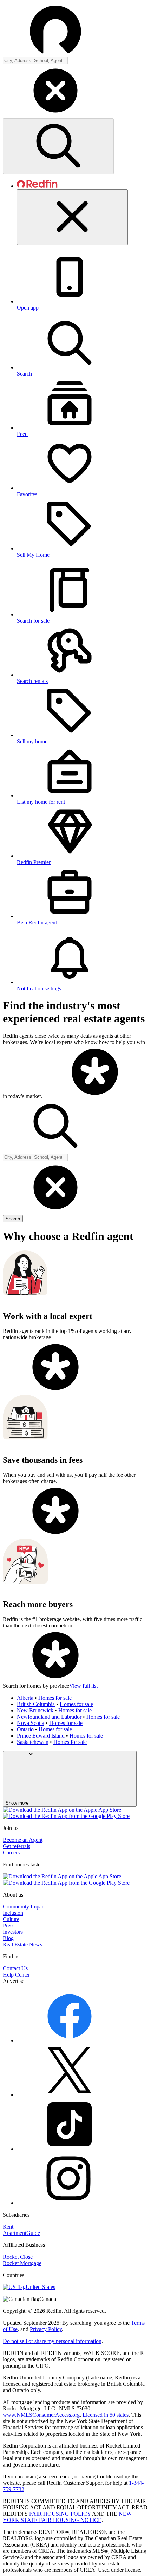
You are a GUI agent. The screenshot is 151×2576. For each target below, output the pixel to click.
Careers (11, 1853)
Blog (8, 1938)
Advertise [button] (14, 1981)
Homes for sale (55, 1698)
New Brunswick (35, 1710)
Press (9, 1926)
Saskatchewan (33, 1742)
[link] (95, 1096)
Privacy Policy (46, 2329)
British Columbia (36, 1704)
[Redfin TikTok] (70, 2149)
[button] (75, 91)
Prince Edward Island (41, 1736)
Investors (13, 1932)
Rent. (9, 2227)
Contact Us (15, 1968)
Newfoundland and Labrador (49, 1717)
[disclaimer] (95, 1096)
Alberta (25, 1698)
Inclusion (13, 1913)
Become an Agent (23, 1840)
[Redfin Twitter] (70, 2095)
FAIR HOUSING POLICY (60, 2514)
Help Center (16, 1975)
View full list (83, 1686)
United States (40, 2287)
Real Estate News (22, 1944)
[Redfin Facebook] (70, 2041)
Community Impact (24, 1907)
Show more (17, 1803)
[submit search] (58, 146)
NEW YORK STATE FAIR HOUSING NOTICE (67, 2517)
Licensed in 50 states (106, 2415)
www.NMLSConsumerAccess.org (41, 2415)
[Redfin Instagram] (70, 2203)
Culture (11, 1919)
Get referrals (17, 1846)
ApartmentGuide (21, 2233)
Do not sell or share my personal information (52, 2341)
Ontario (25, 1729)
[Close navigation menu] (72, 217)
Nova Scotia (31, 1723)
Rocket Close (18, 2257)
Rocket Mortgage (22, 2263)
